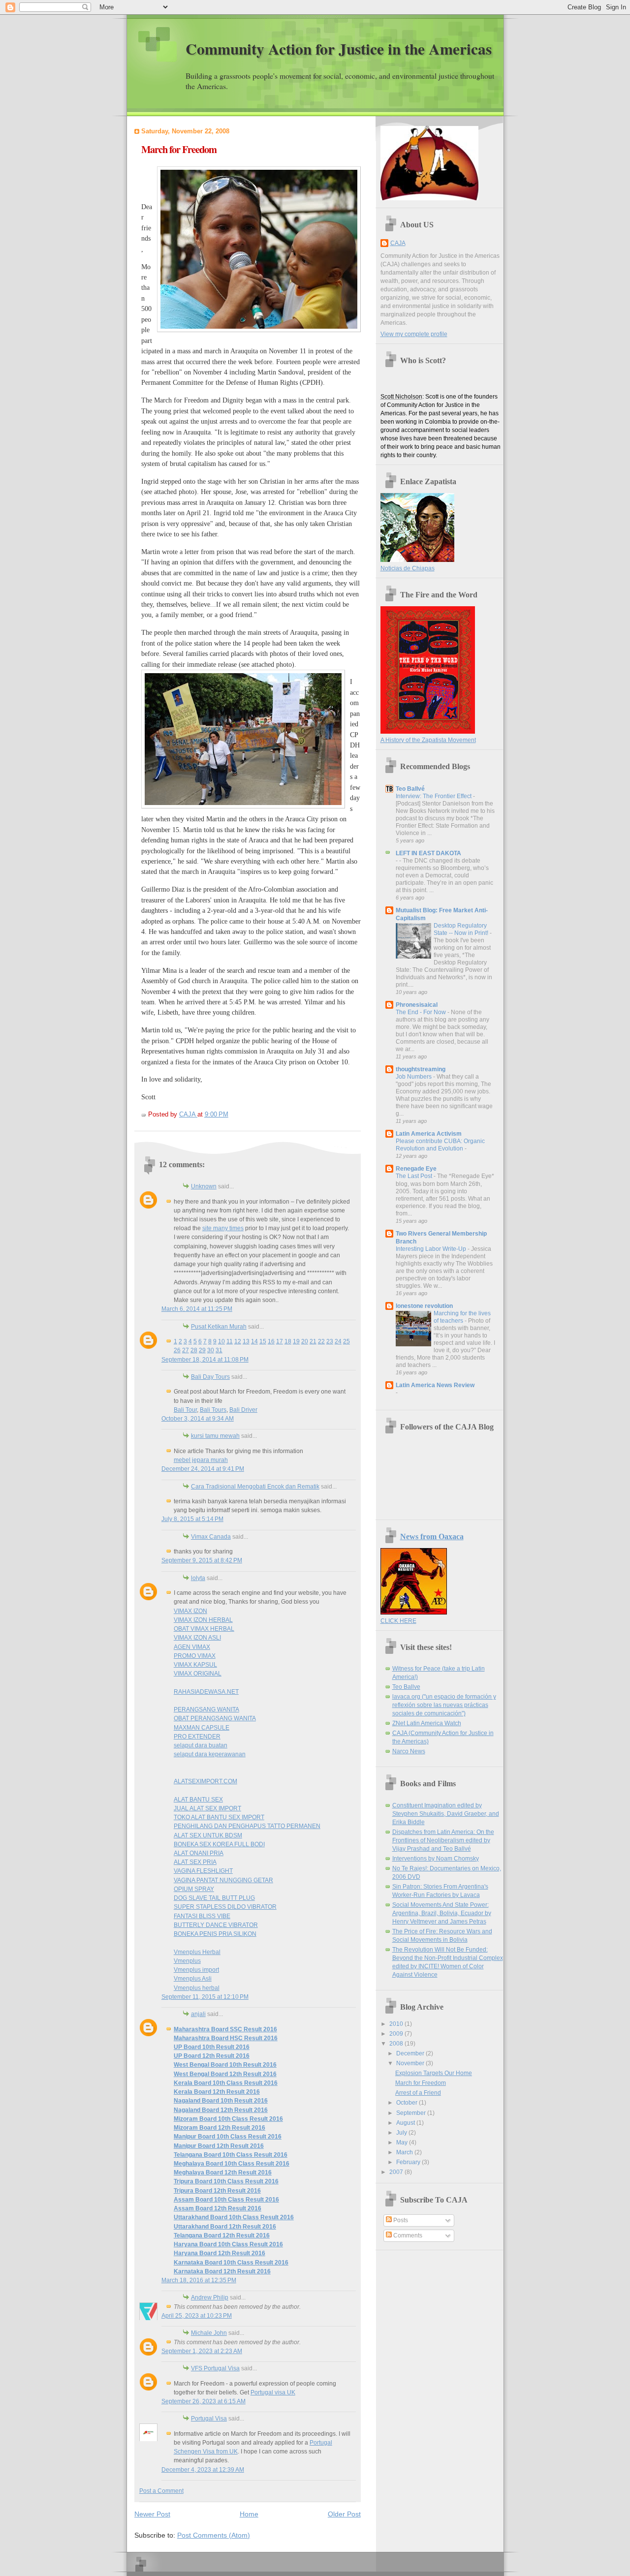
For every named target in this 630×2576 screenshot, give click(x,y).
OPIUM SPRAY (194, 1889)
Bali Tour (185, 1410)
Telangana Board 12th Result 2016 (222, 2235)
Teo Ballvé (410, 789)
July (402, 2133)
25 (346, 1341)
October (408, 2103)
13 (246, 1341)
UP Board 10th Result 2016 (212, 2047)
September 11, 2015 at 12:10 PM (205, 1997)
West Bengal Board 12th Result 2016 (225, 2074)
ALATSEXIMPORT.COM (205, 1781)
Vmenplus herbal (197, 1988)
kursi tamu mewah (215, 1436)
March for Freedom (421, 2083)
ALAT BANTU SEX (198, 1800)
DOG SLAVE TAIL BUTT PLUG (214, 1898)
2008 (397, 2044)
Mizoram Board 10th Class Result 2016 (228, 2119)
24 (338, 1341)
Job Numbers (414, 1077)
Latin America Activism (429, 1134)
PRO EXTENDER (197, 1737)
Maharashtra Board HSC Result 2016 (226, 2038)
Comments (407, 2235)
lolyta (198, 1578)
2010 (397, 2024)
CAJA (398, 243)
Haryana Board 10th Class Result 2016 (228, 2244)
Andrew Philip (210, 2297)
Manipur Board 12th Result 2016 (219, 2146)
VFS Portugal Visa (215, 2368)
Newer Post (152, 2514)
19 (296, 1341)
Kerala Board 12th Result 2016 (217, 2092)
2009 (397, 2034)
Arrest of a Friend (418, 2093)
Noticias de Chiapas (408, 568)
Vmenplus (187, 1961)
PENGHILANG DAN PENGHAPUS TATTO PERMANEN (247, 1826)
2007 (397, 2172)
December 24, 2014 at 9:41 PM (203, 1469)
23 (330, 1341)
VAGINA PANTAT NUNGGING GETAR (223, 1880)
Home (249, 2514)
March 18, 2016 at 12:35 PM (199, 2280)
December (411, 2053)
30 (211, 1350)
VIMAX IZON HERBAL (203, 1620)
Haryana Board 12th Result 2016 (220, 2253)
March (405, 2152)
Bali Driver (243, 1410)
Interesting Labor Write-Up (432, 1249)
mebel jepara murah (201, 1460)
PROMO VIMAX (195, 1656)
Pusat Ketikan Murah (219, 1327)
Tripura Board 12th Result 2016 (217, 2191)
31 (219, 1350)
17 (280, 1341)
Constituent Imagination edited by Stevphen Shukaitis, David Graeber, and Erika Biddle (446, 1814)
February (409, 2162)
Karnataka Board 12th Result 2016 (222, 2271)
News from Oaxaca (432, 1536)
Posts (400, 2220)
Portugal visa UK (273, 2392)
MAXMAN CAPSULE (202, 1728)
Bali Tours (213, 1410)
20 (305, 1341)
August (406, 2123)
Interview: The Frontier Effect (434, 796)
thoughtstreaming (421, 1069)
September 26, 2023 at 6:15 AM (204, 2401)
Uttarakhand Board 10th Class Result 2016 (234, 2217)
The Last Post (415, 1176)
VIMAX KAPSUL (195, 1665)
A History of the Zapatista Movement (428, 740)
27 (186, 1350)
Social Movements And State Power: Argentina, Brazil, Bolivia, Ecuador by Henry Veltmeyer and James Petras (442, 1913)
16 (271, 1341)
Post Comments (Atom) (214, 2535)
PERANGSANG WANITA (206, 1709)
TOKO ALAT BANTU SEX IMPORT (219, 1817)
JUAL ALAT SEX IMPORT (207, 1808)
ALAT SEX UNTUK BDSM (208, 1835)
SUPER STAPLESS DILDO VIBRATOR (225, 1907)
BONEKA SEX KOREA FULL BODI (219, 1844)
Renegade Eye (416, 1169)
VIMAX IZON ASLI (197, 1638)
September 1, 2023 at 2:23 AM (202, 2351)
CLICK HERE (398, 1621)
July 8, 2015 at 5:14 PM (192, 1519)
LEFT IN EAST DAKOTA (428, 853)
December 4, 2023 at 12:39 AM (203, 2470)
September (412, 2113)
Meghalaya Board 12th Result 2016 (223, 2173)
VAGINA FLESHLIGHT (203, 1871)
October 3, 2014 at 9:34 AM (198, 1419)
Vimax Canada (211, 1537)
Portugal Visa (209, 2419)
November (411, 2063)
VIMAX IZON (190, 1611)
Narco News (409, 1751)
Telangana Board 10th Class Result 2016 (231, 2155)
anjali (198, 2014)
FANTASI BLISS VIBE (202, 1916)
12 (238, 1341)
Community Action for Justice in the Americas (339, 49)
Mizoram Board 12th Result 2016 (220, 2128)
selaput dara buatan (201, 1745)
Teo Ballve (406, 1687)
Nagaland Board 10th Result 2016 (221, 2101)
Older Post (344, 2514)
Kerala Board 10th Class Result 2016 (226, 2083)
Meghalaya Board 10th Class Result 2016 (232, 2164)
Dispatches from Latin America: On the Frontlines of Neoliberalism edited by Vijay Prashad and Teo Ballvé (443, 1840)
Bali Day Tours (210, 1377)
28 (194, 1350)
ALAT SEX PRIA (195, 1862)
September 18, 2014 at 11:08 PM (205, 1360)
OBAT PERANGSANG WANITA (215, 1718)
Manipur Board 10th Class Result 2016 (228, 2137)
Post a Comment (161, 2491)
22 (321, 1341)
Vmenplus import (196, 1970)
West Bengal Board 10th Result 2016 (225, 2065)
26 (177, 1350)
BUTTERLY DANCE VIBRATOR (216, 1925)
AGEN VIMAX (192, 1647)
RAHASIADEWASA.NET (206, 1692)
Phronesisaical (417, 1005)
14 (254, 1341)
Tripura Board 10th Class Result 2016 (226, 2181)
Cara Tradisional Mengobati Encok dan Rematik (255, 1487)
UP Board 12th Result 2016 (212, 2056)
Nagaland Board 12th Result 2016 (221, 2110)
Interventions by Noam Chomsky (436, 1859)
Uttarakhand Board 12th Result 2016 (225, 2227)
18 (288, 1341)
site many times (223, 1228)
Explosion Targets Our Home (434, 2073)
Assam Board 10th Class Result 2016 (226, 2200)
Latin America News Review (435, 1385)
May (403, 2142)
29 (202, 1350)
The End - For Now (422, 1012)
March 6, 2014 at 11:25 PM (197, 1309)
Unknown (204, 1186)
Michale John (209, 2333)
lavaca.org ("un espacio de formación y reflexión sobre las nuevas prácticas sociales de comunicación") (444, 1705)
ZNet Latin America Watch (427, 1723)
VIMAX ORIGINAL (198, 1674)
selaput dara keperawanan (210, 1754)
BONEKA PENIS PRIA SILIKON (215, 1934)
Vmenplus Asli (193, 1979)
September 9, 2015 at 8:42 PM (202, 1560)
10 (221, 1341)
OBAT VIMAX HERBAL (204, 1629)
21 (313, 1341)
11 (230, 1341)
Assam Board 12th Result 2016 (218, 2208)
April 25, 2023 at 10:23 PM (197, 2316)
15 (263, 1341)
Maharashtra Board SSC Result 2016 (225, 2029)
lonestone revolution (424, 1306)
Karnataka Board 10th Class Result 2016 (231, 2263)
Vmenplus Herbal (197, 1952)
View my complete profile (414, 334)
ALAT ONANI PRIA (199, 1853)
